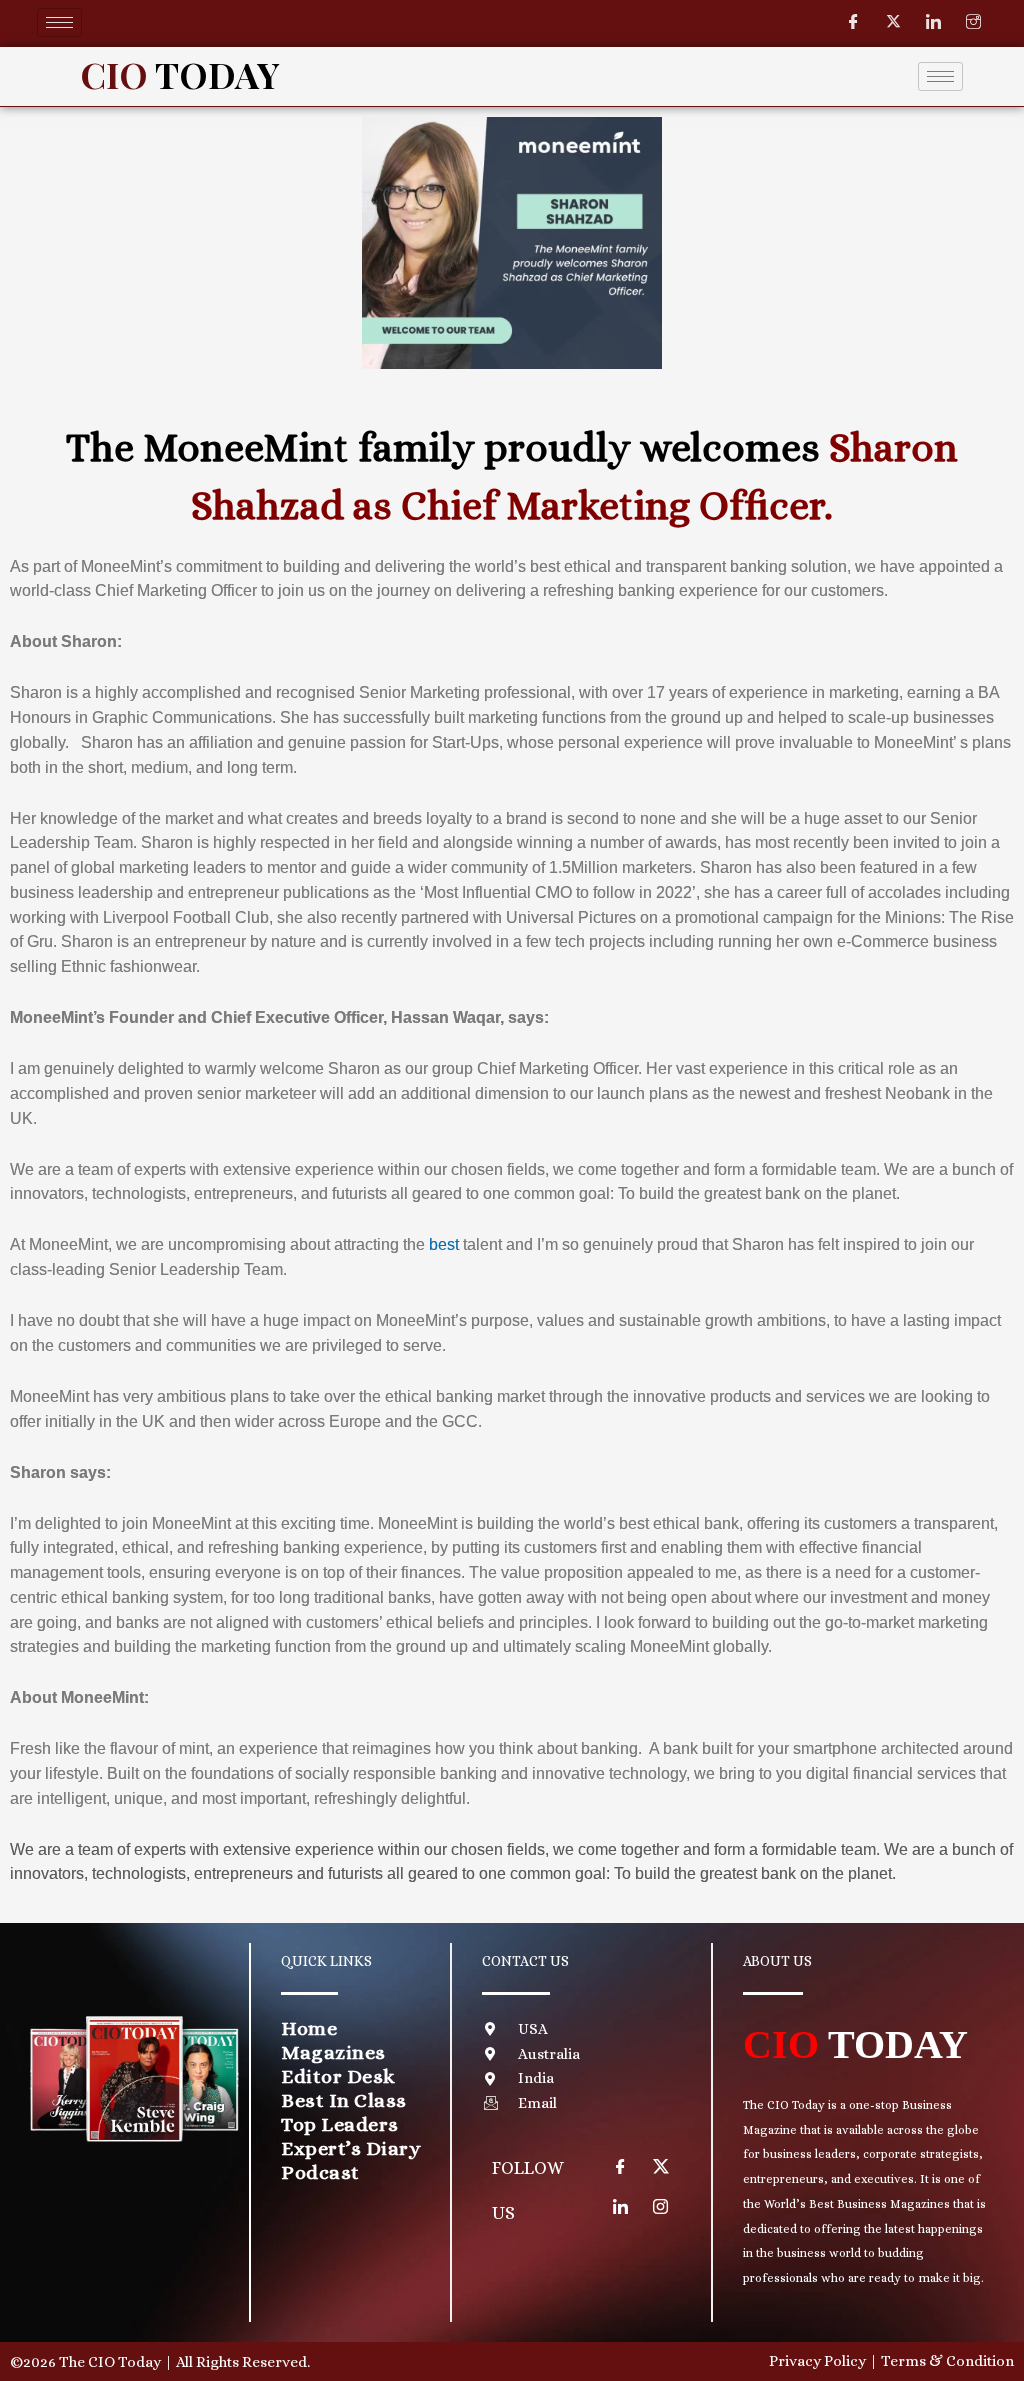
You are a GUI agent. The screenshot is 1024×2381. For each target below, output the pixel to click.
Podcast (320, 2172)
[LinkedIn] (934, 22)
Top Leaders (340, 2124)
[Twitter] (894, 22)
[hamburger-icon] (59, 22)
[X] (661, 2167)
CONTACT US (525, 1961)
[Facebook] (854, 22)
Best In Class (344, 2100)
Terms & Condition (947, 2361)
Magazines (333, 2052)
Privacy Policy (817, 2361)
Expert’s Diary (351, 2148)
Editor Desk (338, 2076)
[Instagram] (974, 22)
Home (309, 2028)
